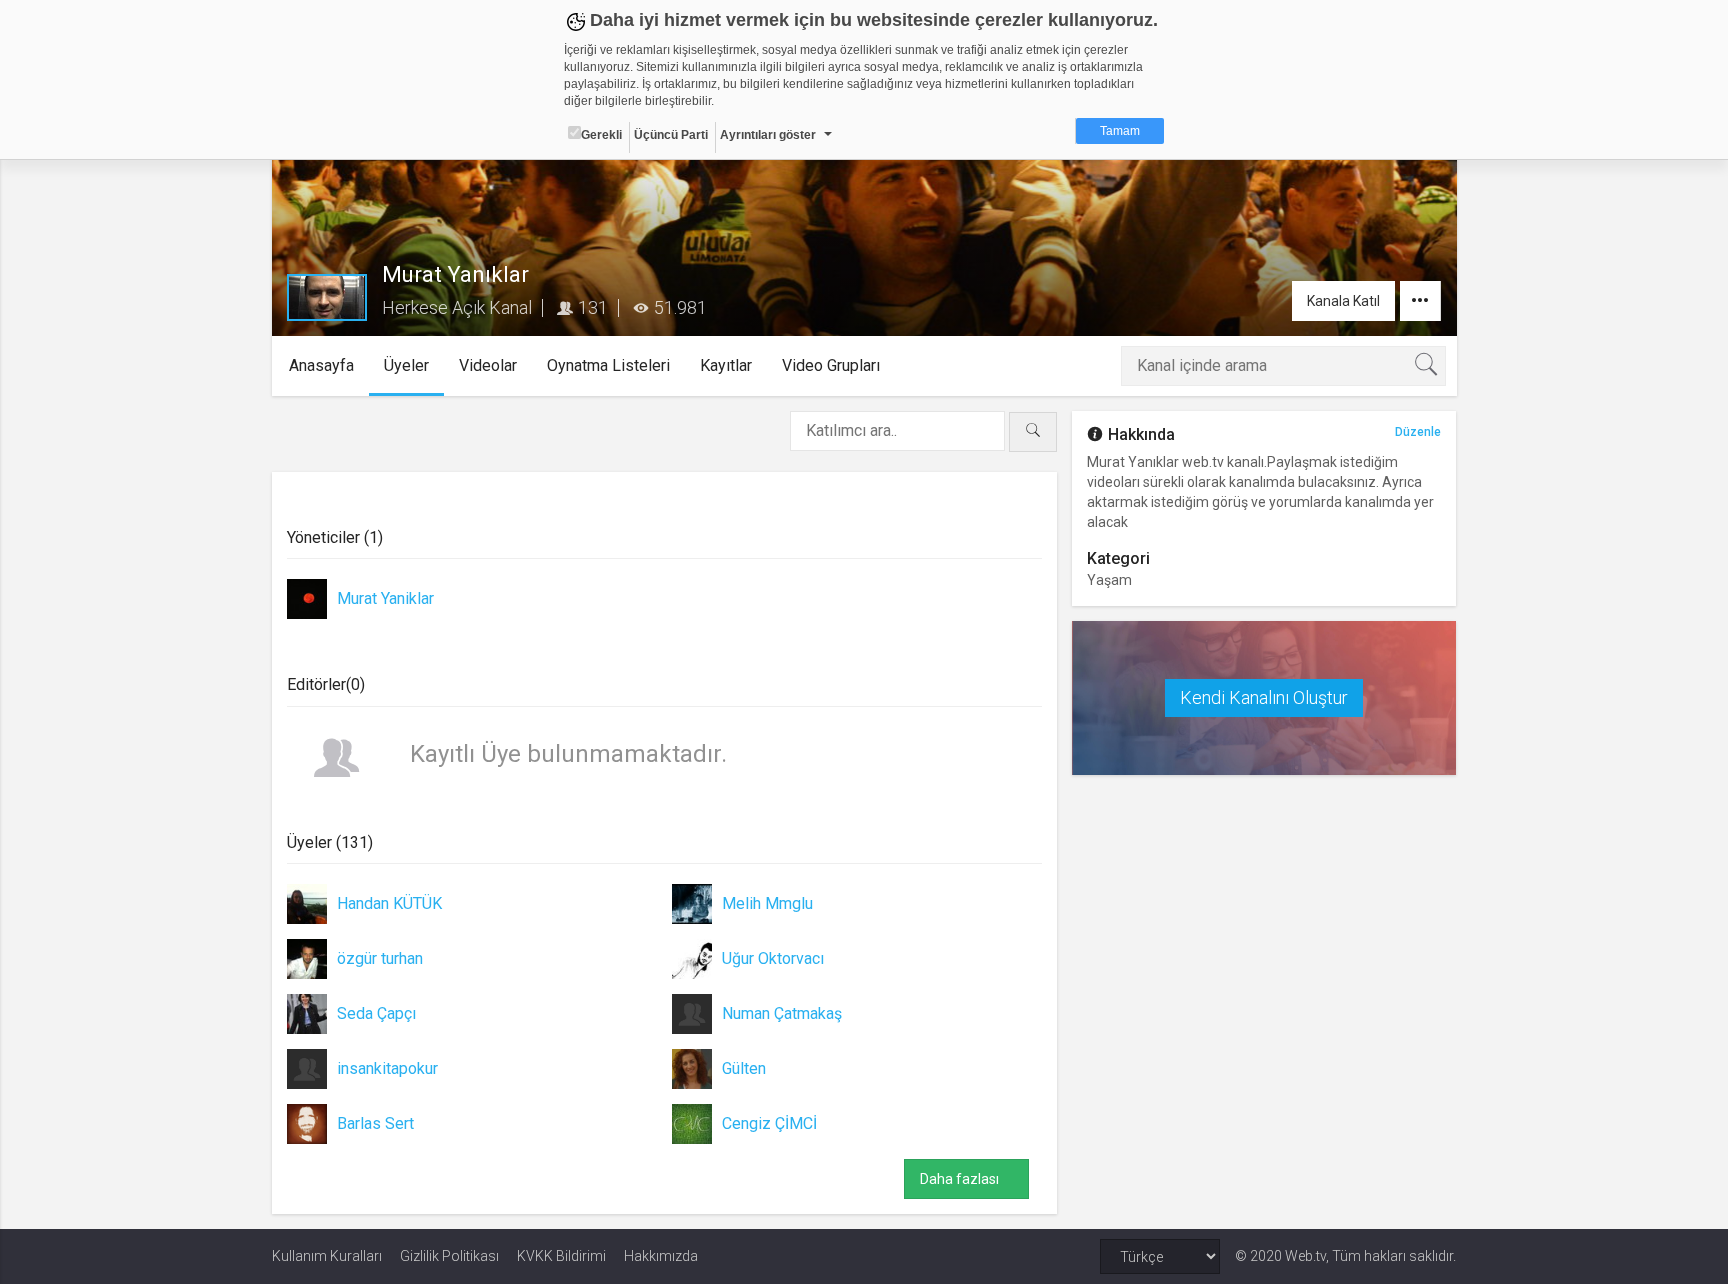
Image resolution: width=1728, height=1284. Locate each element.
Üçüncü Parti (671, 135)
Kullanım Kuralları (327, 1256)
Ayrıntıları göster (768, 135)
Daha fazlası (966, 1179)
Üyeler (406, 365)
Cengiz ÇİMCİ (769, 1123)
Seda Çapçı (376, 1013)
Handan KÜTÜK (389, 903)
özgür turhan (380, 958)
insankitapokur (387, 1068)
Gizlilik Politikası (449, 1256)
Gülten (744, 1068)
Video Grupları (831, 365)
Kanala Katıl (1343, 301)
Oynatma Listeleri (608, 365)
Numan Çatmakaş (782, 1013)
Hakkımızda (661, 1256)
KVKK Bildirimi (561, 1256)
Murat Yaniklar (385, 598)
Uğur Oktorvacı (773, 958)
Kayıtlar (726, 365)
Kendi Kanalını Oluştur (1264, 697)
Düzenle (1418, 432)
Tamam (1120, 131)
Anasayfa (321, 365)
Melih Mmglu (767, 903)
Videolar (488, 365)
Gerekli (601, 135)
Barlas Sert (375, 1123)
